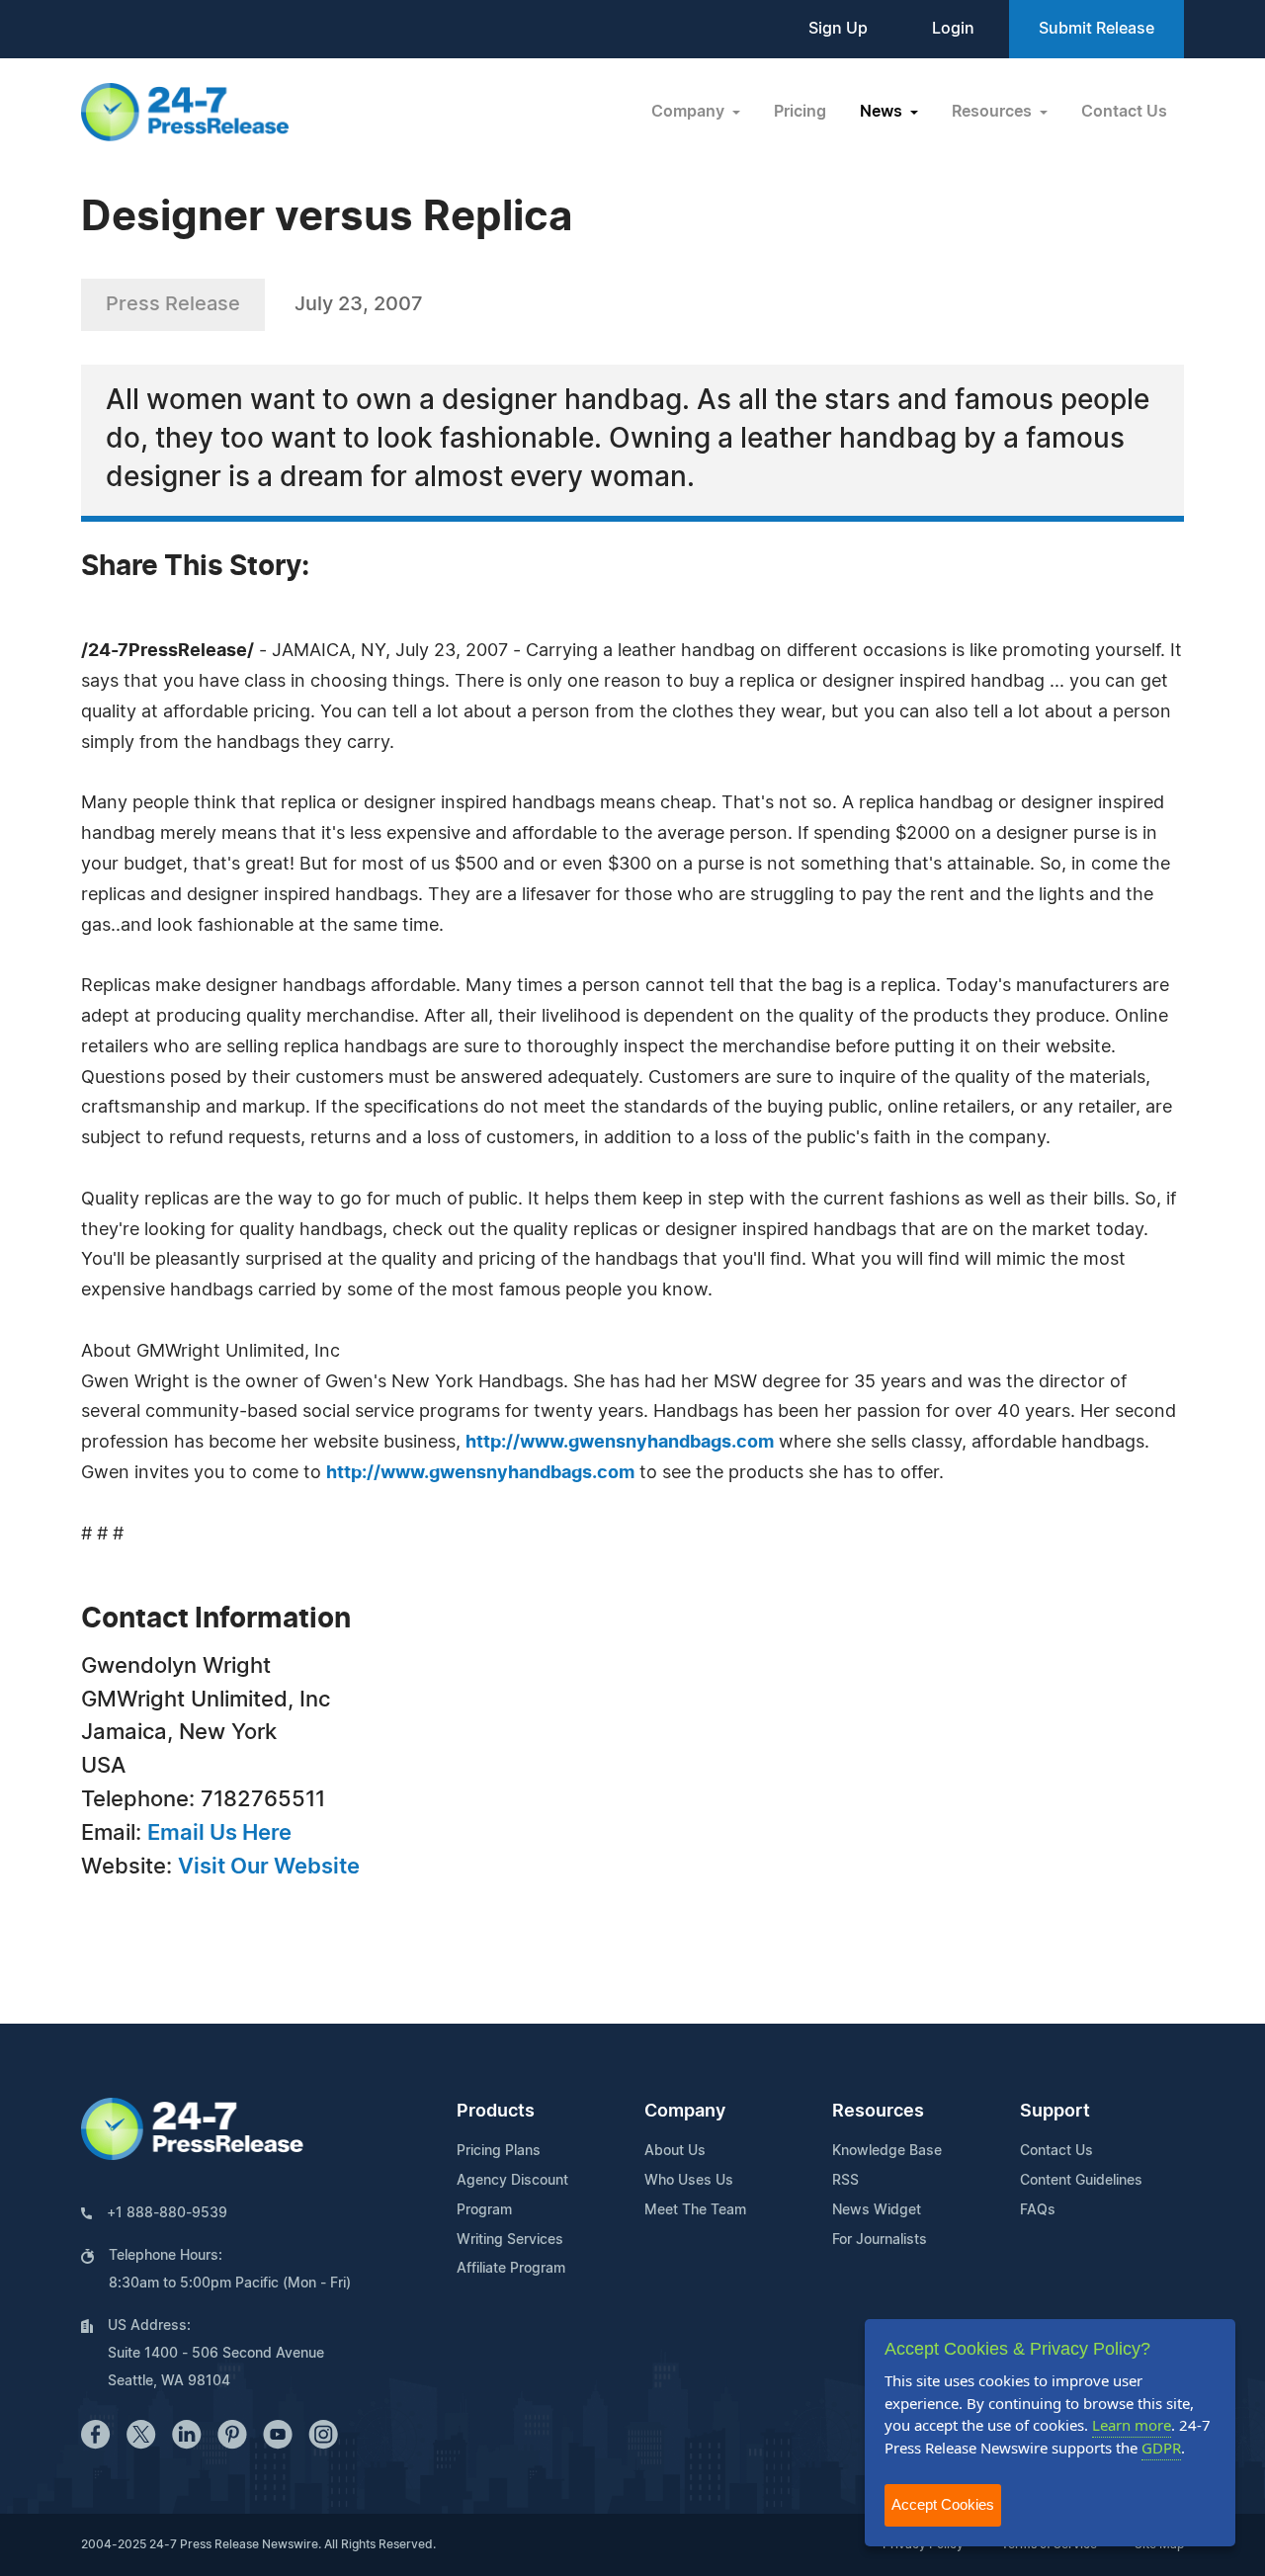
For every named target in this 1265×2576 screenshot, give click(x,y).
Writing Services (510, 2240)
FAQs (1038, 2210)
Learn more (1132, 2425)
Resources (878, 2112)
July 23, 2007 (359, 304)
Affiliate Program (511, 2269)
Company (685, 2112)
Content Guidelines (1081, 2181)
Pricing (800, 112)
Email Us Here (219, 1833)
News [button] (883, 112)
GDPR (1161, 2448)
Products (496, 2112)
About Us (675, 2151)
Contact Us (1124, 112)
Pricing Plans (499, 2151)
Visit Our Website (269, 1867)
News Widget (877, 2210)
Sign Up (838, 29)
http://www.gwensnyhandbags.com (620, 1443)
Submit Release (1096, 29)
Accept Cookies (943, 2504)
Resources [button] (994, 112)
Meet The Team (695, 2210)
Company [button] (690, 112)
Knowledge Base (887, 2151)
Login (953, 29)
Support (1055, 2112)
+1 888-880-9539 (167, 2213)
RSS (845, 2181)
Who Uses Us (689, 2181)
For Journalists (880, 2240)
